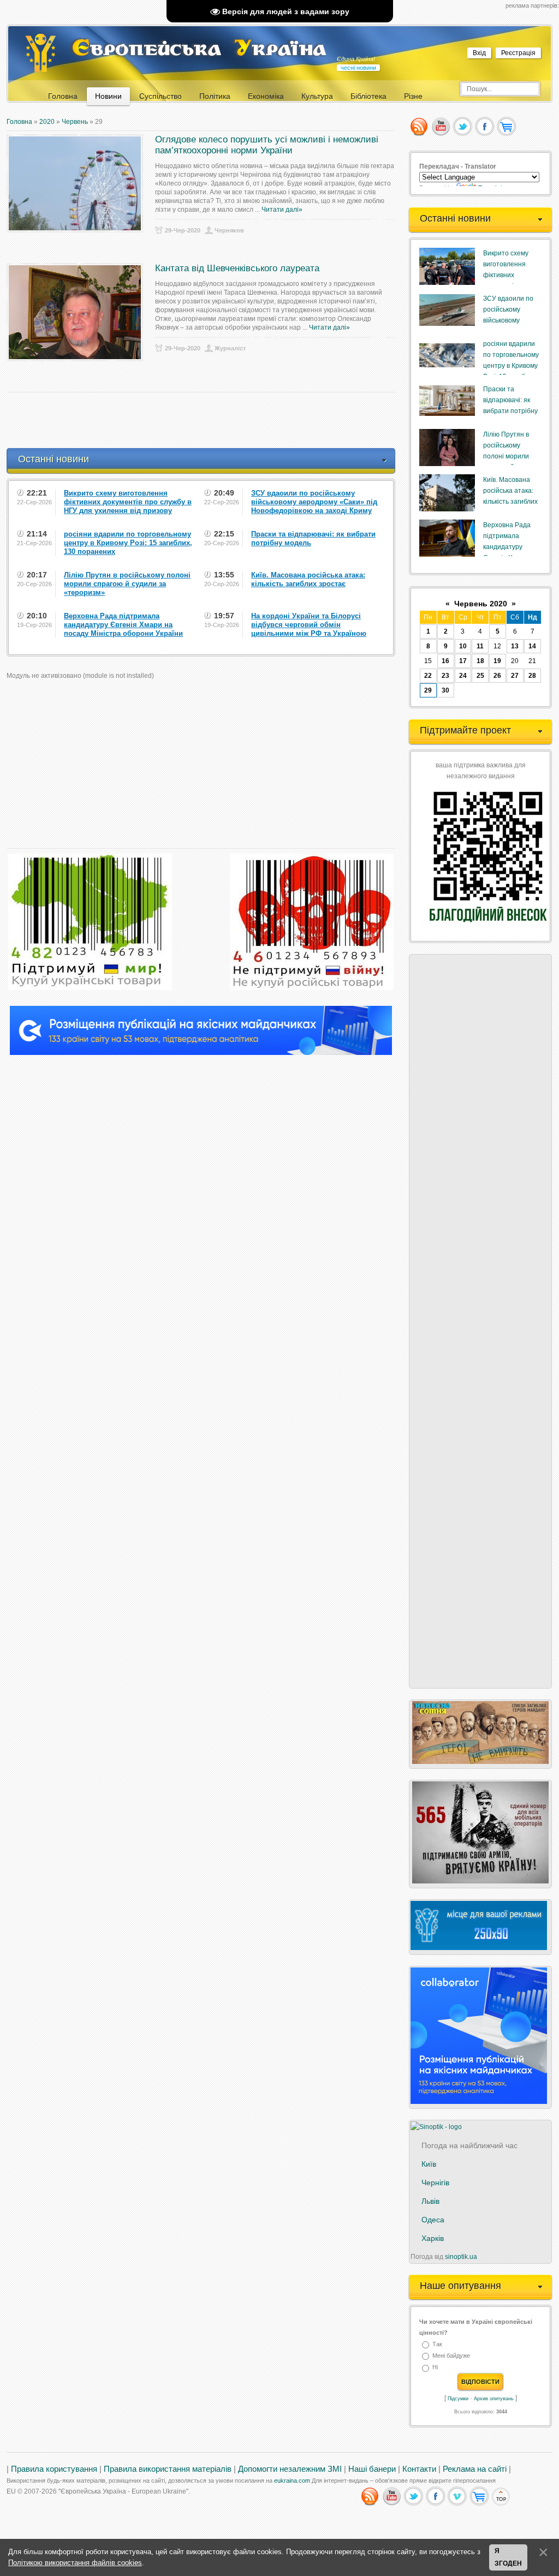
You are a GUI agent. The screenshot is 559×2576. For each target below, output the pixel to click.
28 (532, 676)
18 (480, 661)
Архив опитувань (494, 2399)
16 (445, 661)
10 (463, 646)
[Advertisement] (205, 420)
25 (480, 676)
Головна (19, 122)
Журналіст (230, 348)
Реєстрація (518, 53)
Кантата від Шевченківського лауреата (237, 268)
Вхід (479, 53)
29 (428, 690)
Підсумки (458, 2399)
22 (428, 676)
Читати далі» (282, 210)
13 (515, 646)
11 (480, 646)
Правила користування (54, 2469)
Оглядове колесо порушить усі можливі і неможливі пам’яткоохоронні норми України (267, 145)
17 (463, 661)
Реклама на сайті (475, 2469)
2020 (47, 122)
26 (497, 676)
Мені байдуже (451, 2356)
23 (445, 676)
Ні (435, 2368)
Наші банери (372, 2469)
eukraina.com (292, 2480)
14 (532, 646)
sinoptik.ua (461, 2257)
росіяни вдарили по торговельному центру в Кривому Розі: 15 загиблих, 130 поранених (511, 366)
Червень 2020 (481, 604)
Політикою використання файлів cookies (75, 2563)
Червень (75, 122)
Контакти (419, 2469)
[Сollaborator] (201, 1053)
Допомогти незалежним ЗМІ (290, 2469)
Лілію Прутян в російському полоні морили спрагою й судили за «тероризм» (510, 456)
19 (497, 661)
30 (445, 690)
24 (463, 676)
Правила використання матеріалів (168, 2469)
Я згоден (508, 2557)
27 (515, 676)
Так (437, 2344)
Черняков (229, 230)
